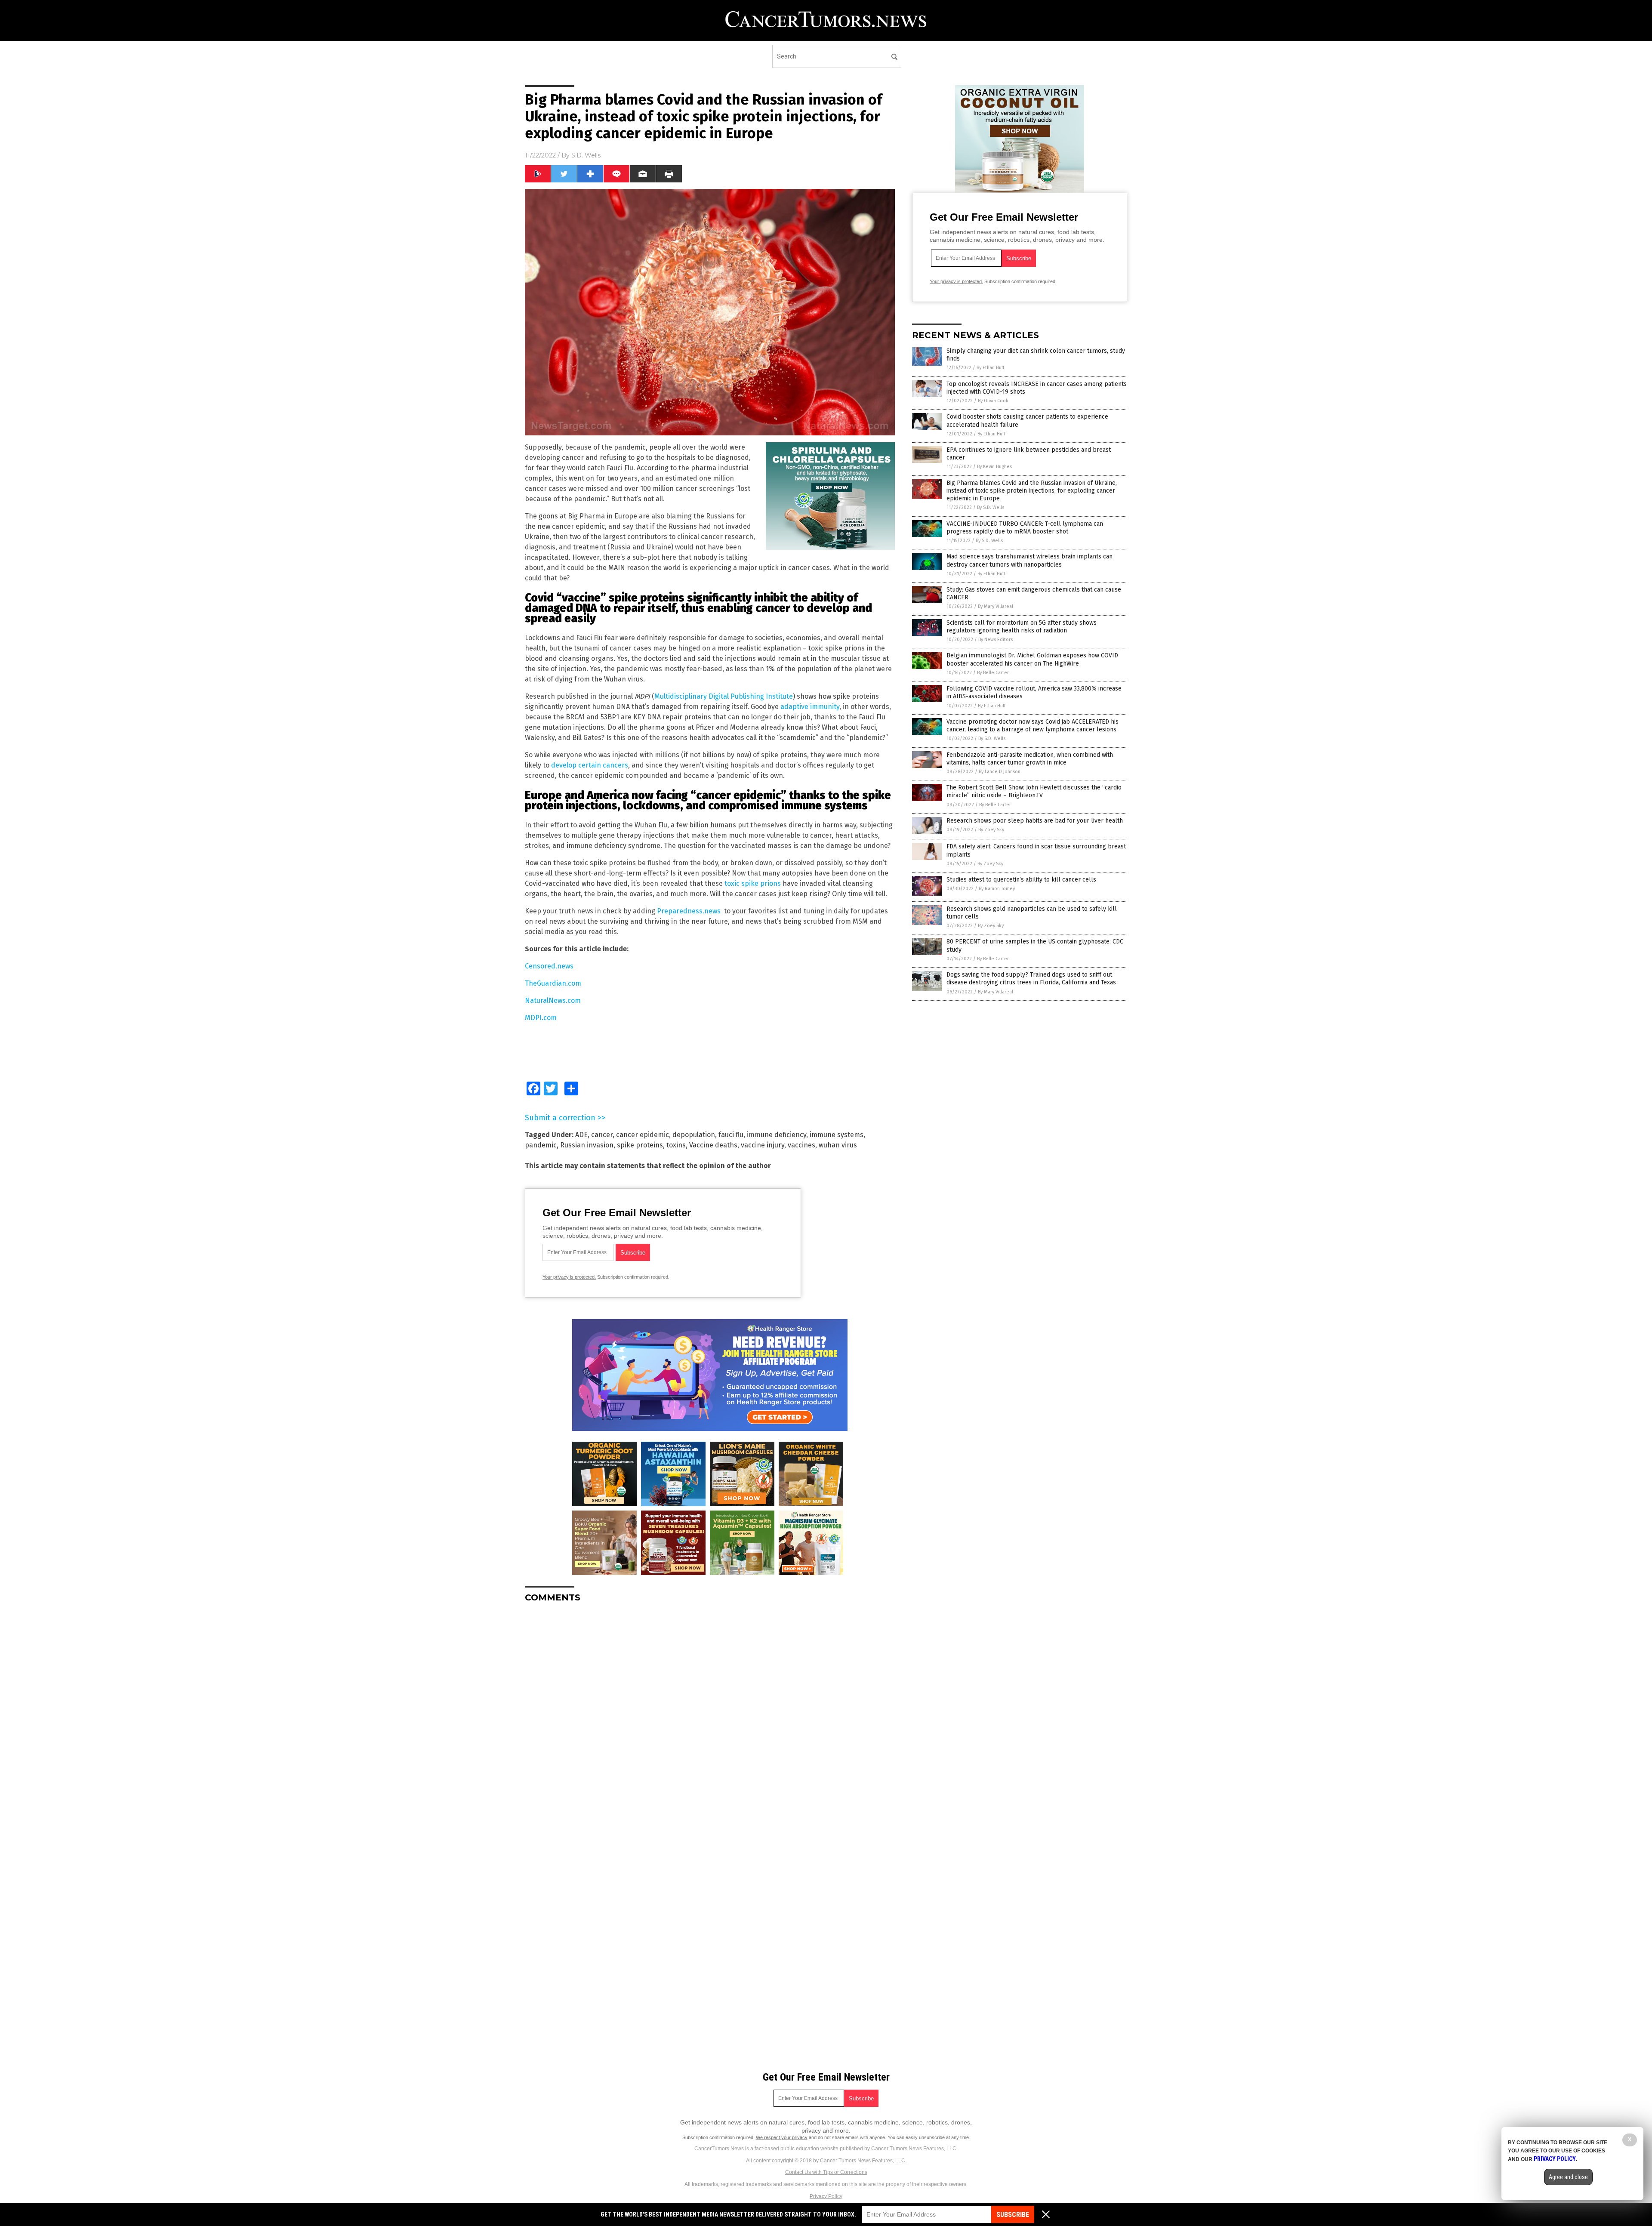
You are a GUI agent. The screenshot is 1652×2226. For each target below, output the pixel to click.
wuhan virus (838, 1145)
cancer (602, 1135)
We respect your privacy (782, 2137)
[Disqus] (710, 1717)
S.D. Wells (586, 155)
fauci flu (731, 1135)
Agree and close (1568, 2177)
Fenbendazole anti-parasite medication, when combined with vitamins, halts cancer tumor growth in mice (1030, 759)
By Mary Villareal (996, 606)
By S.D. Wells (991, 507)
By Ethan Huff (990, 368)
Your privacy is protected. (569, 1277)
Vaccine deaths (713, 1145)
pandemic (541, 1145)
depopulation (694, 1135)
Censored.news (549, 966)
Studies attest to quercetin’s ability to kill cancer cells (1021, 880)
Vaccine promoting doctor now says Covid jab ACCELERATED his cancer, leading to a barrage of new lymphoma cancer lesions (1032, 726)
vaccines (801, 1145)
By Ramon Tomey (997, 889)
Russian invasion (587, 1145)
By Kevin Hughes (994, 467)
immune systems (837, 1135)
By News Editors (996, 640)
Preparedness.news (689, 911)
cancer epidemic (643, 1135)
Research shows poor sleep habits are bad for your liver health (1035, 821)
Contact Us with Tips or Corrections (826, 2172)
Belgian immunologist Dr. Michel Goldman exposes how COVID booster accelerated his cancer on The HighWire (1032, 659)
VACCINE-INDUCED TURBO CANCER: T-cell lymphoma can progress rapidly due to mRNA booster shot (1025, 528)
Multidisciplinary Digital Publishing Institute (724, 696)
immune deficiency (777, 1135)
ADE (581, 1135)
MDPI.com (541, 1018)
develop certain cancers (590, 765)
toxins (676, 1145)
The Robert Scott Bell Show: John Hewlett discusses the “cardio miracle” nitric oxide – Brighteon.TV (1034, 791)
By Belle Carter (993, 673)
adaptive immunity (810, 707)
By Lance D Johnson (1000, 772)
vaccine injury (763, 1145)
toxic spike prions (753, 883)
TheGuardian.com (553, 983)
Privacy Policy (826, 2196)
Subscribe (1013, 2215)
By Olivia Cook (993, 401)
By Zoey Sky (991, 830)
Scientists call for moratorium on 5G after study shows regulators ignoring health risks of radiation (1022, 627)
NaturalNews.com (553, 1000)
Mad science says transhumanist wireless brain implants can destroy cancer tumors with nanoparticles (1029, 560)
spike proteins (640, 1145)
